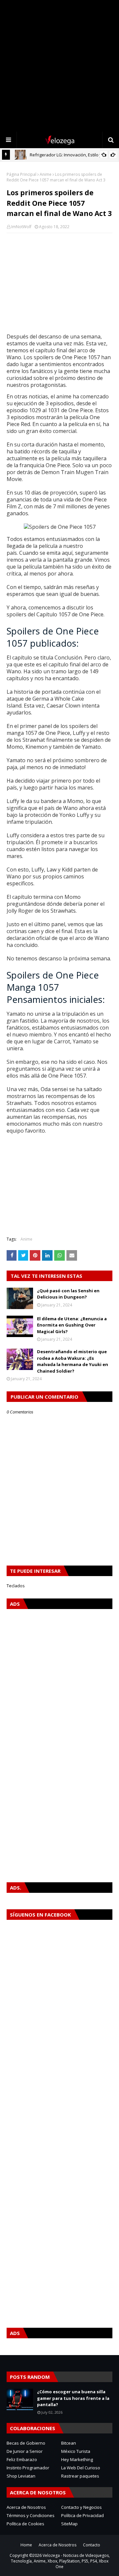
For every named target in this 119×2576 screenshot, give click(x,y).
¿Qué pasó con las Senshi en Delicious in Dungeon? (68, 1294)
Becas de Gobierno (26, 2443)
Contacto (92, 2545)
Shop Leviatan (21, 2476)
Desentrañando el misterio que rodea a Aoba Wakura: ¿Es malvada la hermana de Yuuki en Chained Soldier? (73, 1361)
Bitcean (69, 2443)
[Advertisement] (59, 66)
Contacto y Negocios (81, 2507)
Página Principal (21, 174)
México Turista (76, 2451)
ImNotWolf (21, 227)
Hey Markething (77, 2459)
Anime (46, 174)
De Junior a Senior (25, 2451)
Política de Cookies (25, 2524)
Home (26, 2545)
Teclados (16, 1586)
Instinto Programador (28, 2468)
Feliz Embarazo (22, 2459)
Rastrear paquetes (80, 2476)
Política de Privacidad (82, 2515)
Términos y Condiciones (31, 2515)
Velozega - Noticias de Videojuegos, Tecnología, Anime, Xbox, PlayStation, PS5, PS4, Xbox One (60, 2561)
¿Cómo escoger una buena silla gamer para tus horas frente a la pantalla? (73, 2398)
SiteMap (69, 2524)
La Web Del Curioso (81, 2468)
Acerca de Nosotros (26, 2507)
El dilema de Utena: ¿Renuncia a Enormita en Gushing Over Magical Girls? (72, 1325)
